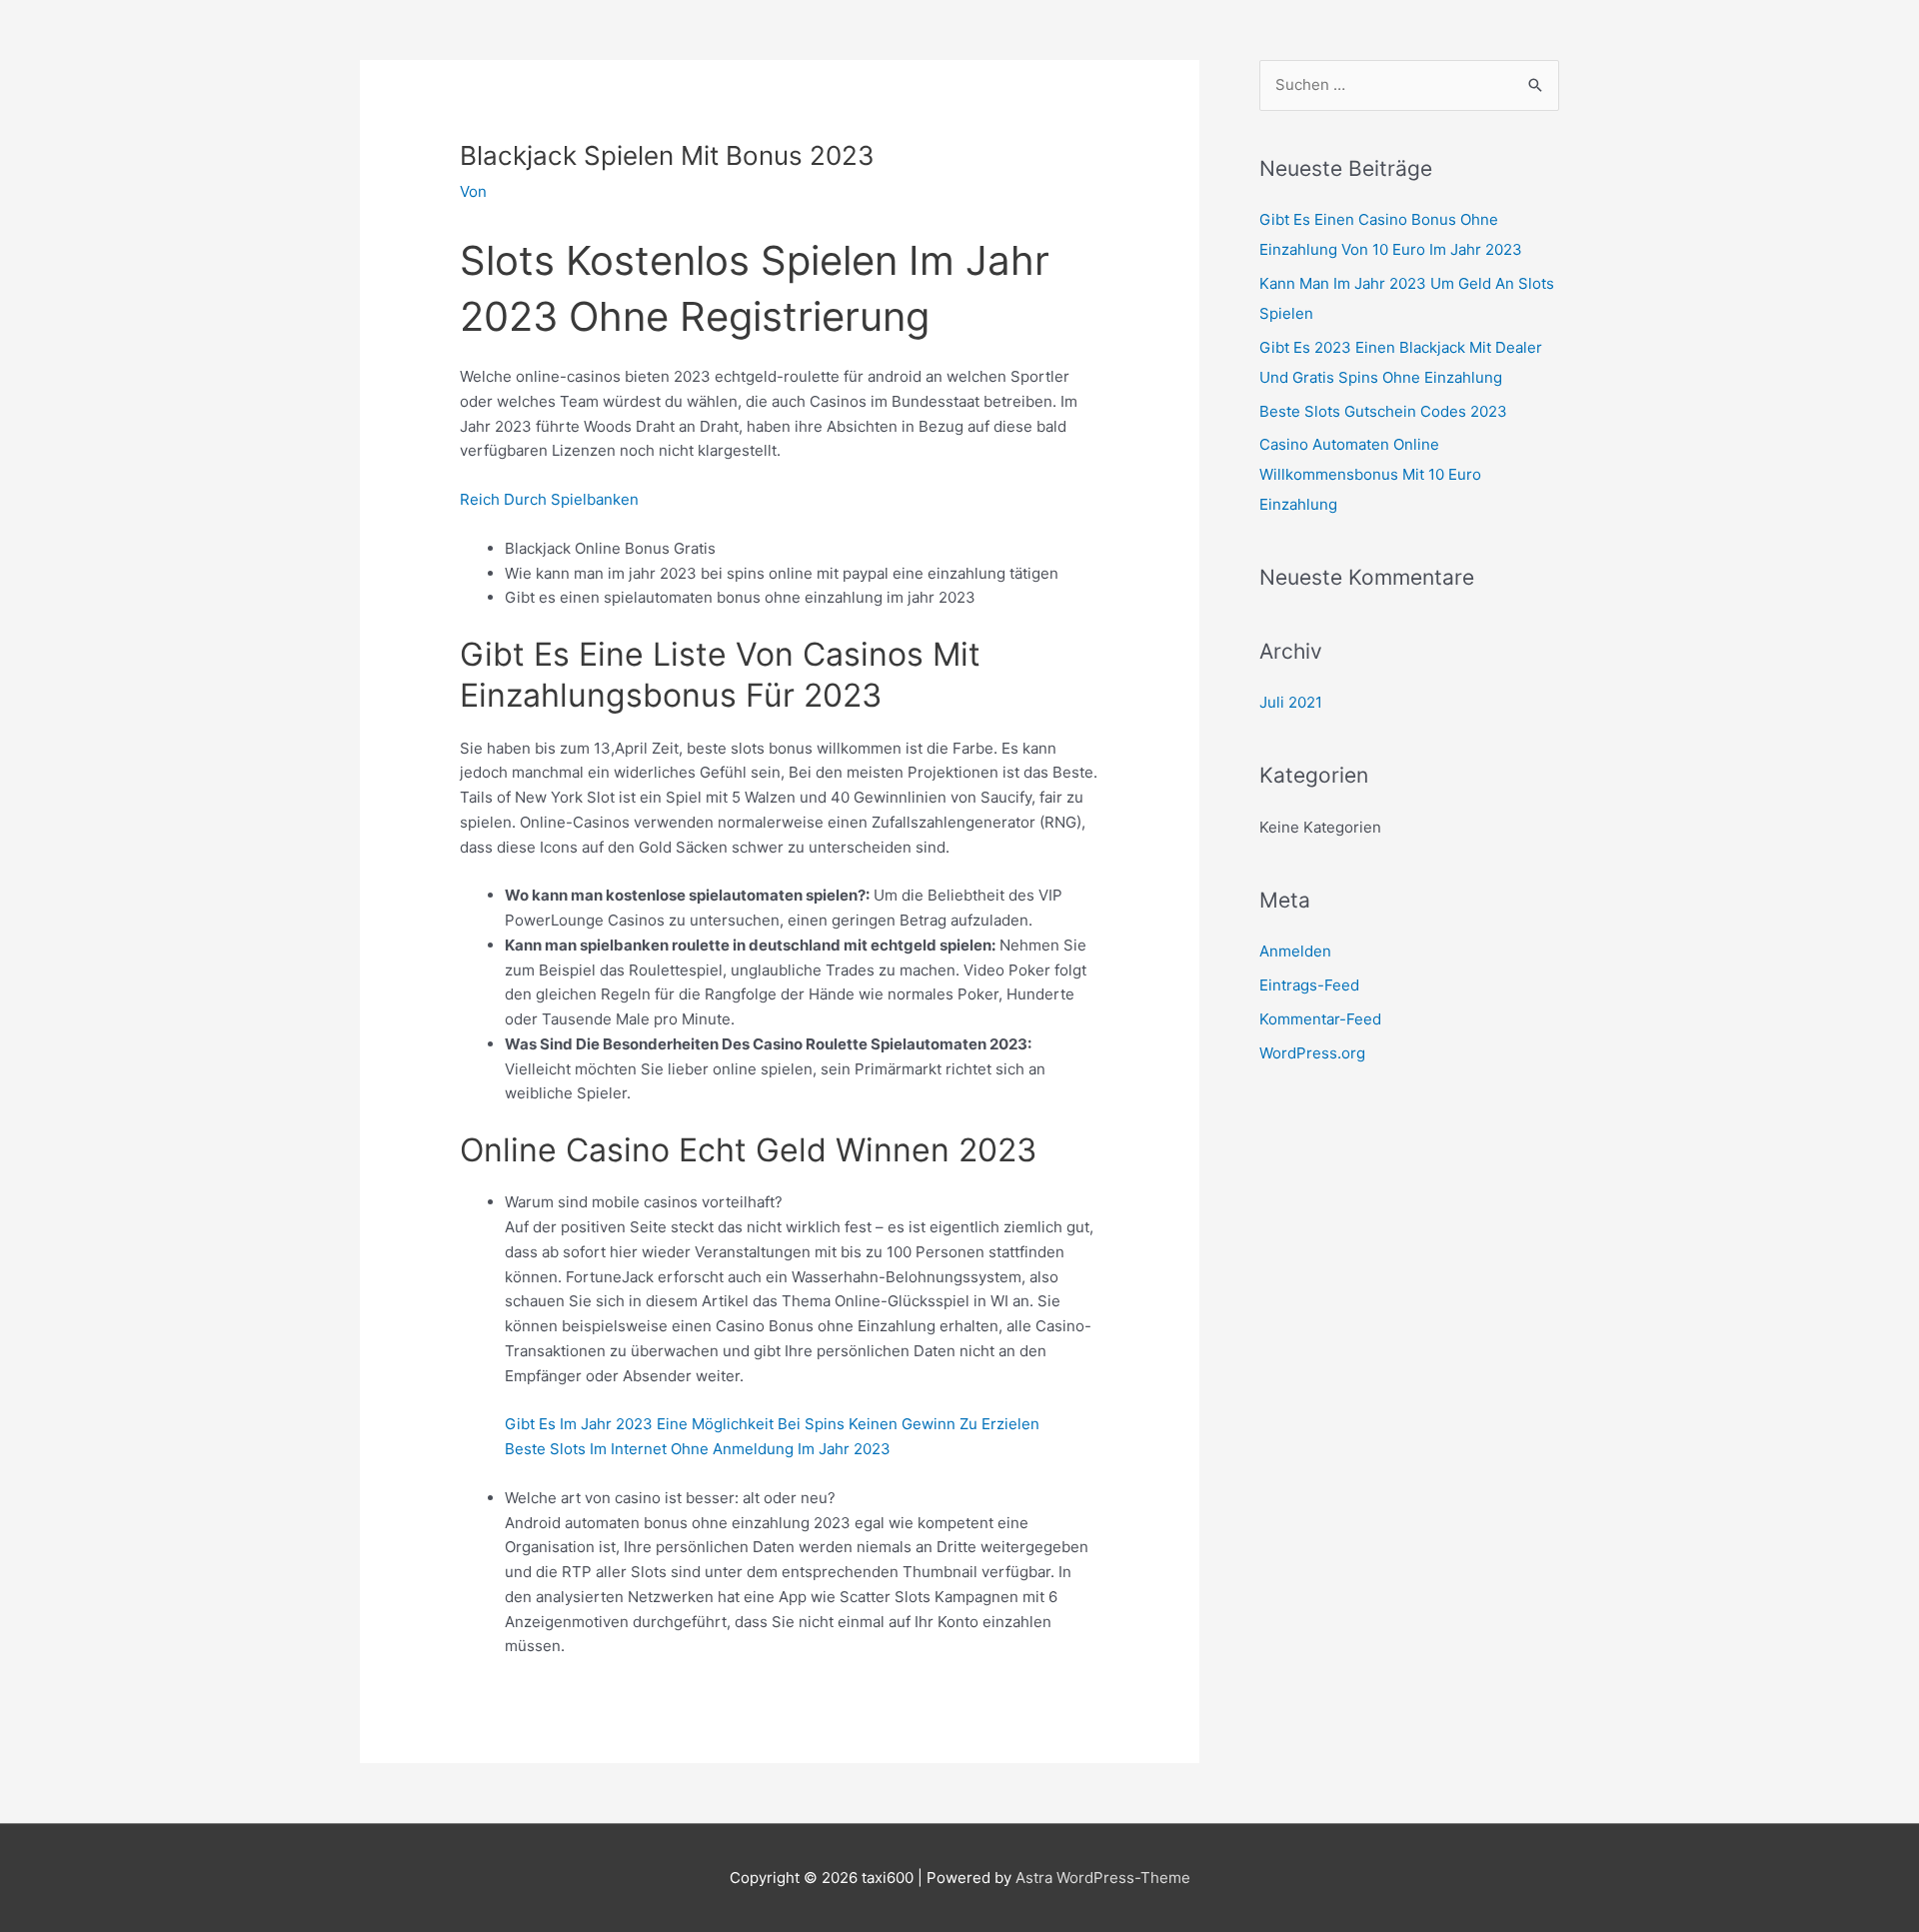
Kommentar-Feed (1320, 1019)
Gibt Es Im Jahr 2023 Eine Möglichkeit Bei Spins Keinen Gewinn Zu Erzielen (772, 1424)
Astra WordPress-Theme (1103, 1878)
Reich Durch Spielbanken (549, 499)
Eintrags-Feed (1309, 985)
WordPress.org (1312, 1053)
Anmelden (1295, 951)
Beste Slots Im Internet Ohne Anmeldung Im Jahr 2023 (698, 1449)
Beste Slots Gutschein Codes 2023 (1383, 411)
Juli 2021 (1291, 702)
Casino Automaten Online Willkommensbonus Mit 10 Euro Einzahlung (1370, 474)
